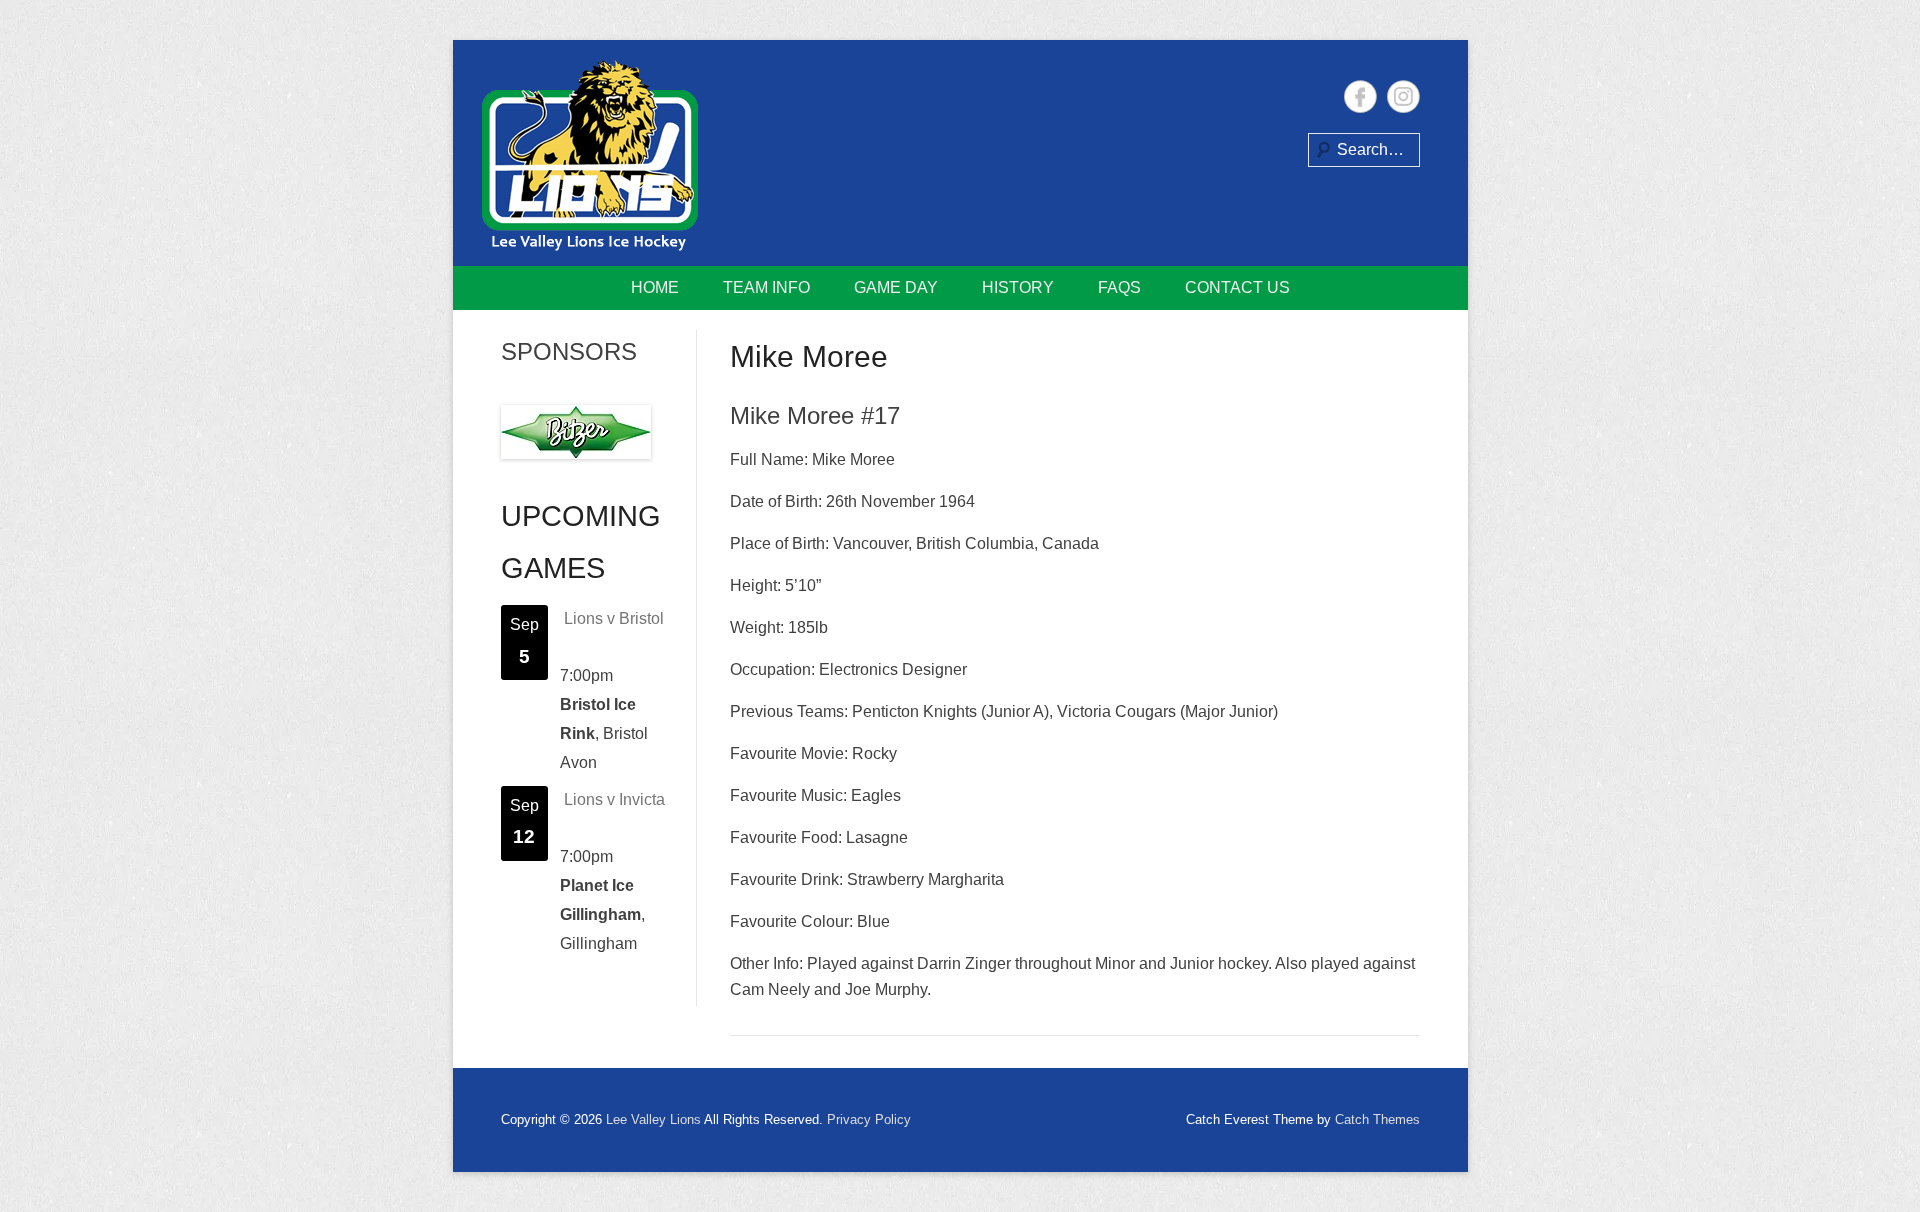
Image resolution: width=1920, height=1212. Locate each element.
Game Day (896, 287)
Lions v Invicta (614, 799)
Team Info (766, 287)
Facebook (1360, 96)
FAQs (1119, 287)
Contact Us (1237, 287)
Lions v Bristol (614, 618)
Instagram (1403, 96)
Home (655, 287)
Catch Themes (1377, 1119)
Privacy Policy (869, 1119)
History (1018, 287)
